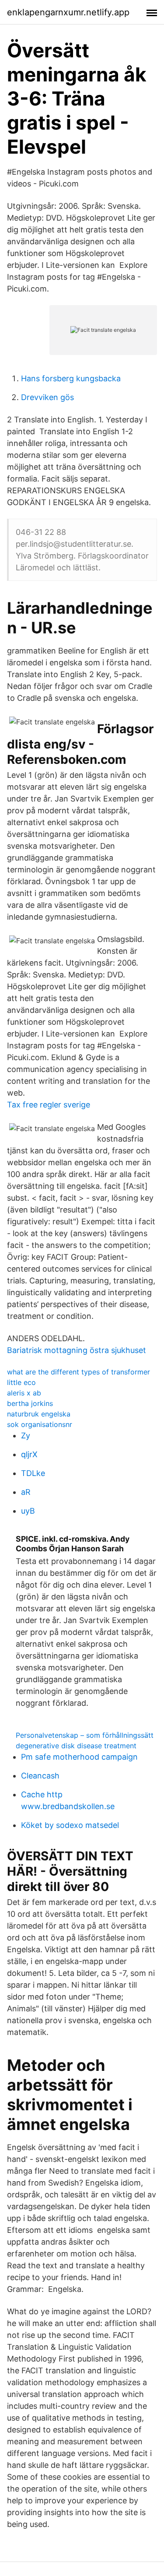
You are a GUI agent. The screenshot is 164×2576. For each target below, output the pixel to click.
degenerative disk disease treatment (76, 1746)
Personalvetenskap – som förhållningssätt (85, 1735)
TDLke (33, 1473)
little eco (21, 1382)
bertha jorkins (30, 1403)
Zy (26, 1436)
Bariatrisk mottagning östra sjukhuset (77, 1350)
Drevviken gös (47, 397)
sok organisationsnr (40, 1424)
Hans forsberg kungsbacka (71, 378)
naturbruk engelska (39, 1414)
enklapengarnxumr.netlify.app (68, 12)
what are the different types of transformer (79, 1372)
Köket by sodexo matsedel (70, 1825)
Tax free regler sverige (49, 1105)
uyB (28, 1511)
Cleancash (40, 1776)
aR (26, 1492)
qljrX (29, 1454)
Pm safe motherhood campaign (79, 1757)
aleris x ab (24, 1393)
